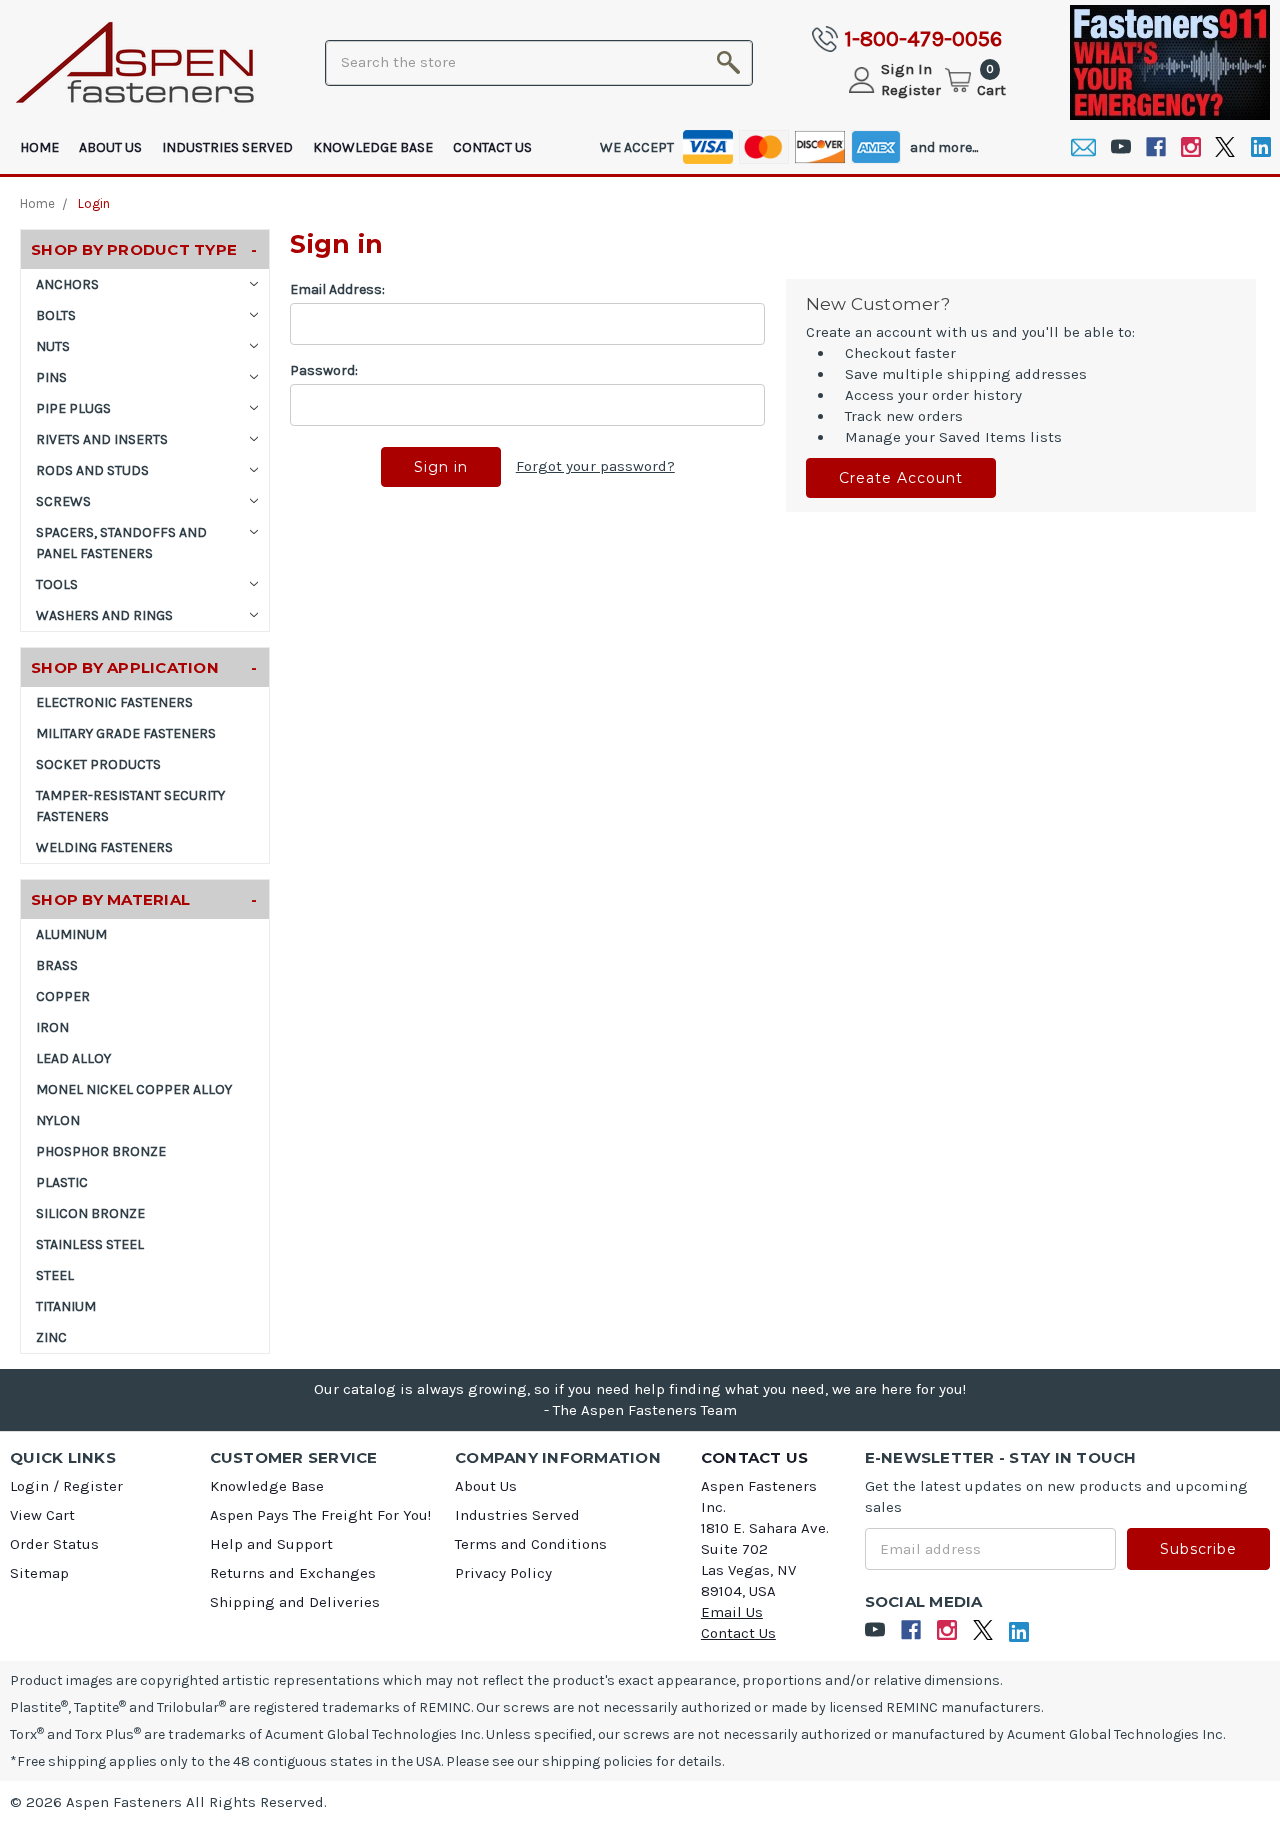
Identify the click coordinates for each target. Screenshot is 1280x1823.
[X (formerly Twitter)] (1225, 147)
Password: (324, 370)
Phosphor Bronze (101, 1151)
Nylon (58, 1120)
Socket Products (98, 764)
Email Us (732, 1612)
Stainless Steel (90, 1244)
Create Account (901, 478)
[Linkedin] (1260, 147)
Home (39, 147)
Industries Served (227, 147)
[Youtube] (1120, 147)
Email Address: (337, 289)
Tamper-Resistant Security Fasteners (130, 806)
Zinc (51, 1337)
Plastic (62, 1182)
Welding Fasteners (104, 847)
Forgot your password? (595, 466)
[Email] (1083, 147)
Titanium (66, 1306)
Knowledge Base (373, 147)
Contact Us (492, 147)
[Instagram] (1190, 147)
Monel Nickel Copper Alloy (134, 1089)
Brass (57, 965)
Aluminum (71, 934)
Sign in (906, 69)
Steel (55, 1275)
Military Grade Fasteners (126, 733)
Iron (52, 1027)
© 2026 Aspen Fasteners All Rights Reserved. (168, 1802)
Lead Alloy (73, 1058)
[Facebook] (1155, 147)
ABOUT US (110, 147)
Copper (63, 996)
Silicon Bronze (90, 1213)
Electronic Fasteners (114, 702)
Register (911, 90)
